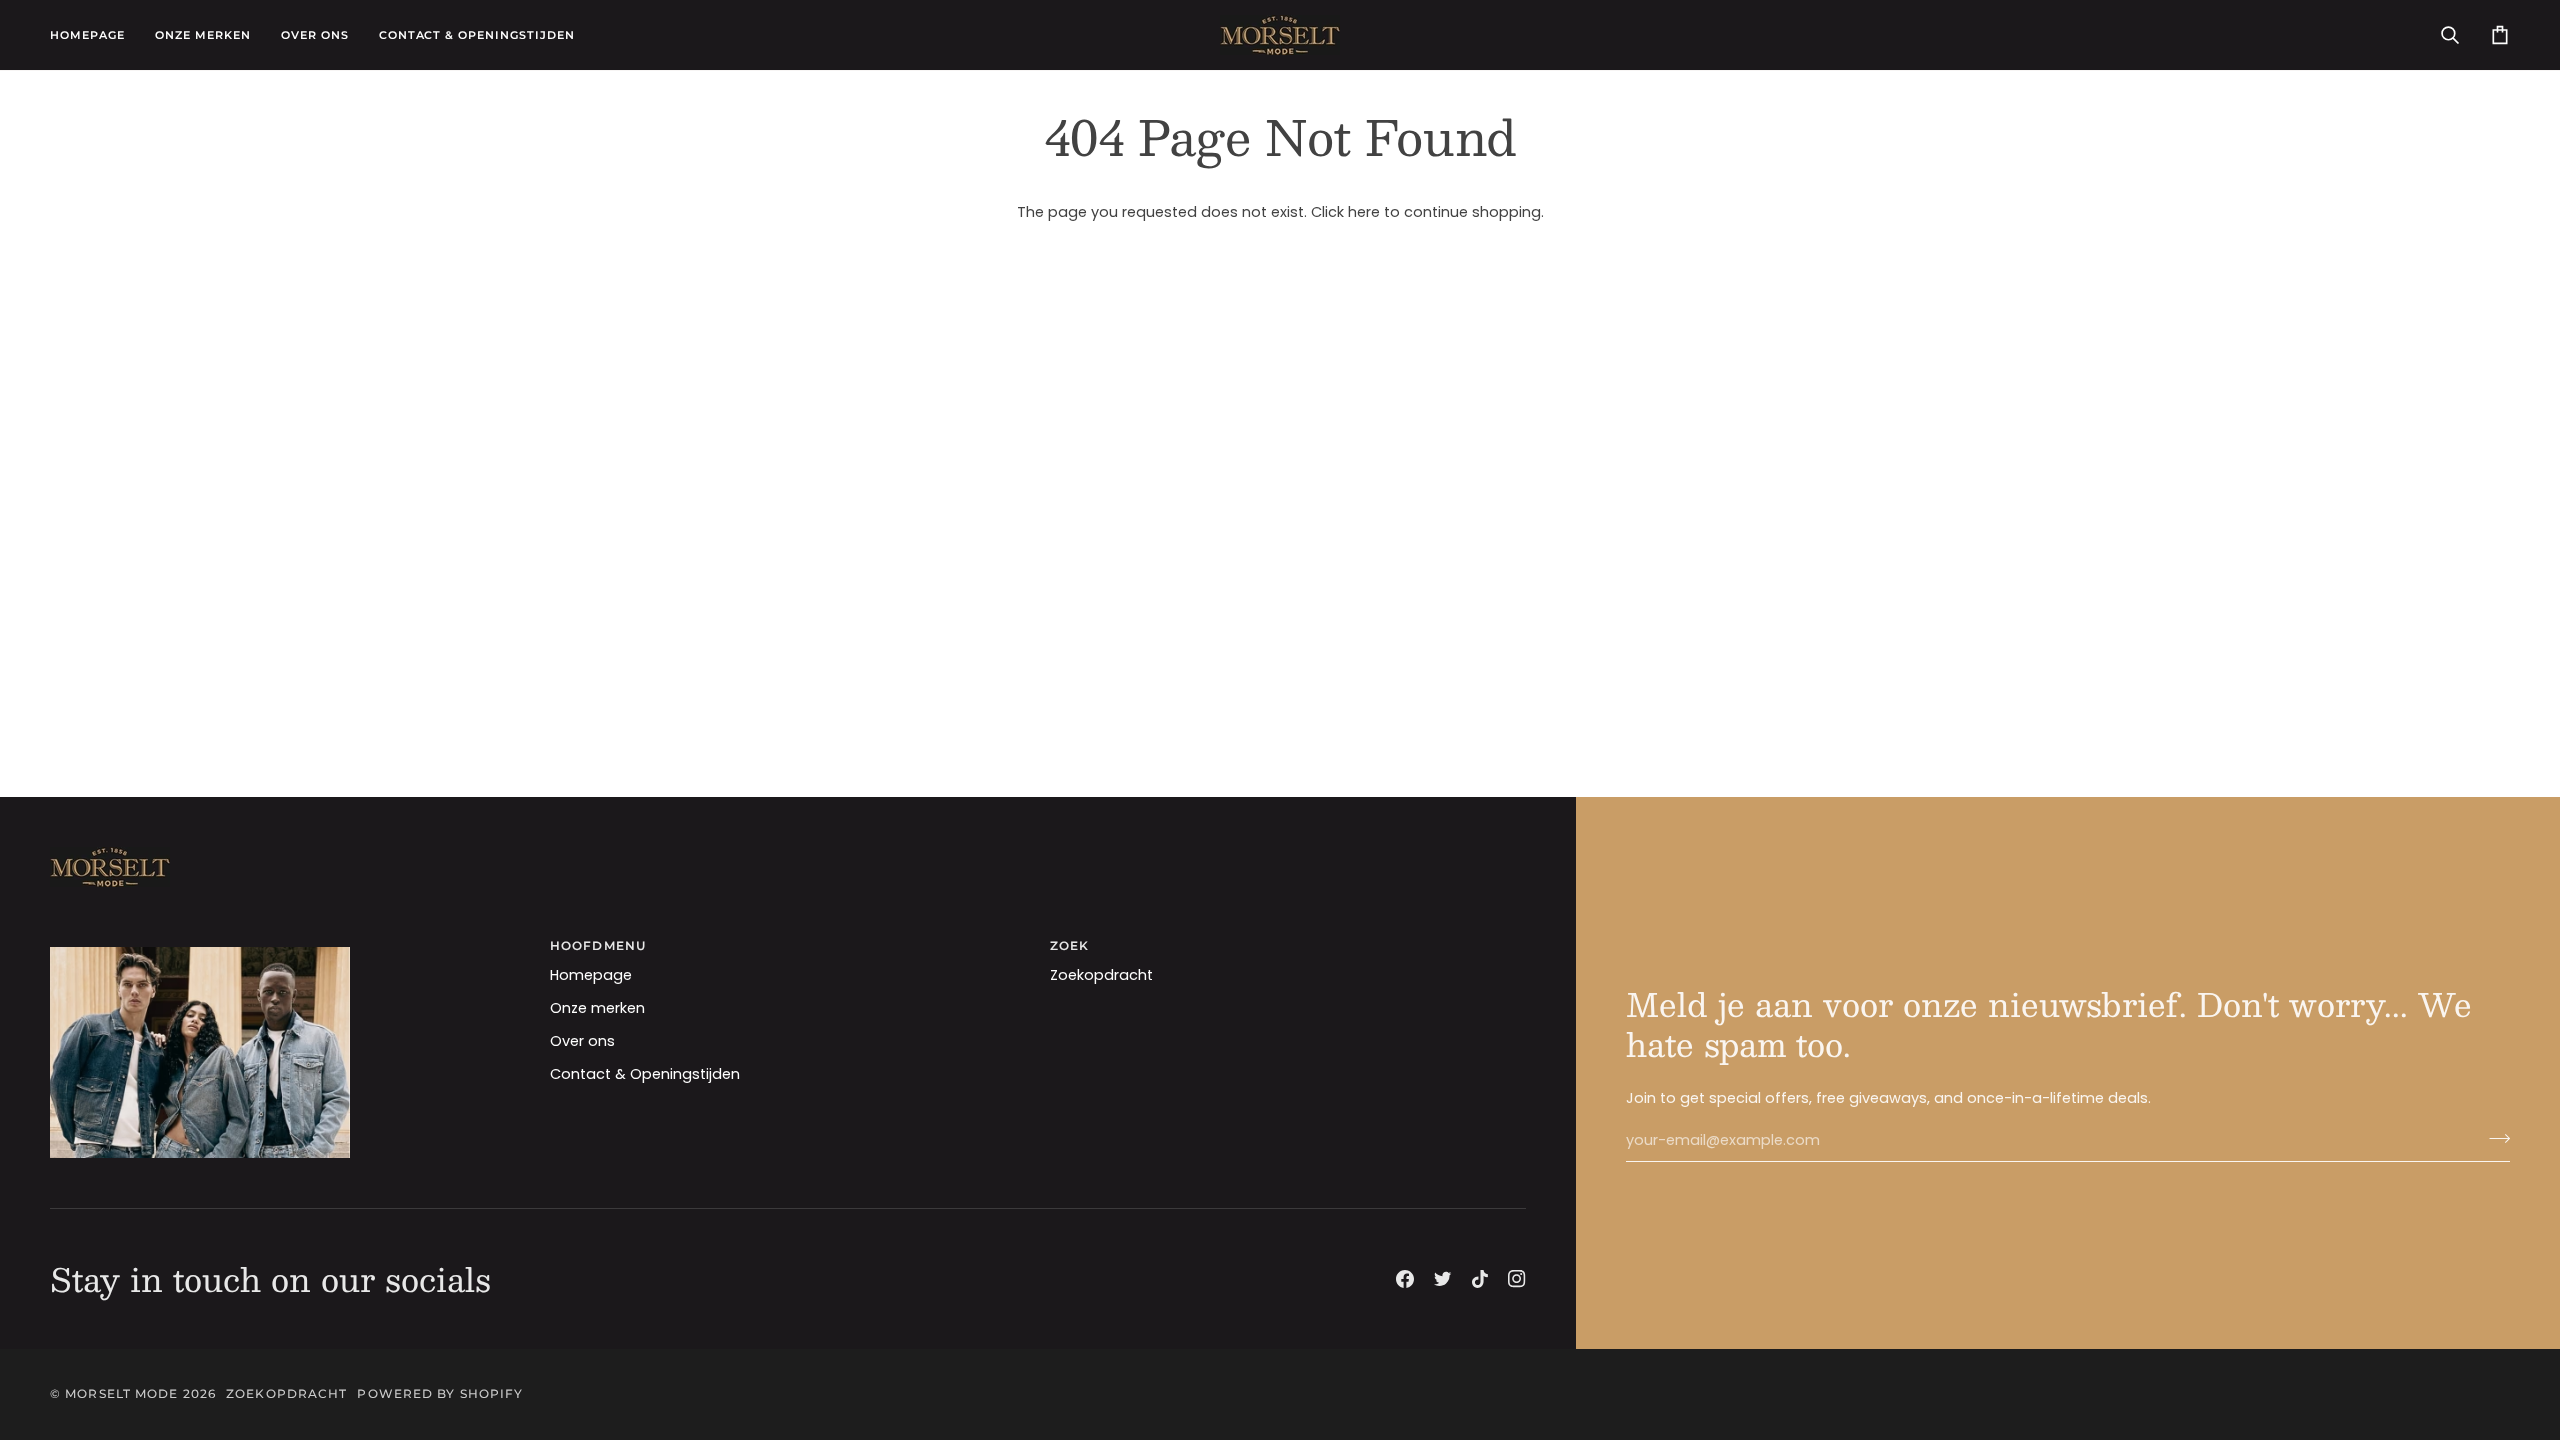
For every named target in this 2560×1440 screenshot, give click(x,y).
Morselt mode (121, 1393)
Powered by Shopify (440, 1393)
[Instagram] (1517, 1279)
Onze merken (597, 1008)
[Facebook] (1405, 1279)
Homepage (591, 975)
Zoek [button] (1069, 945)
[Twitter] (1443, 1279)
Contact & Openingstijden (645, 1074)
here (1364, 212)
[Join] (2493, 1138)
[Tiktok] (1480, 1279)
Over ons (582, 1041)
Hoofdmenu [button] (598, 945)
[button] (203, 35)
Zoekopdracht (1101, 975)
